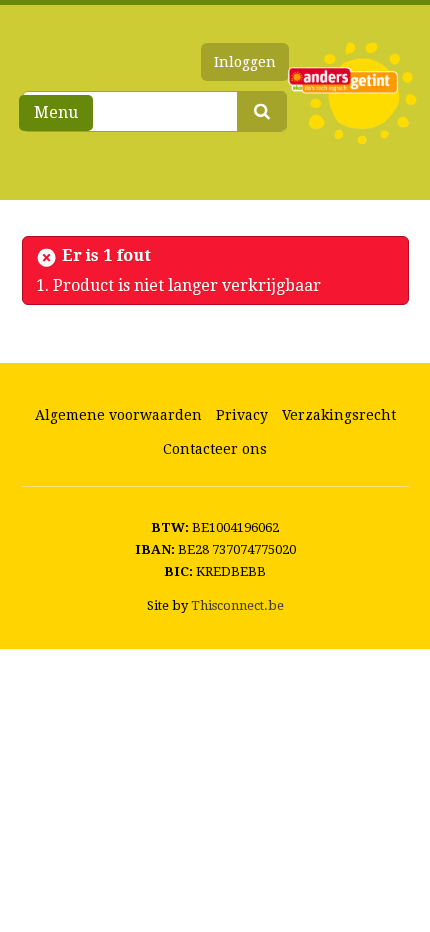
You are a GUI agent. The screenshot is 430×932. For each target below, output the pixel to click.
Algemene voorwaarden (118, 415)
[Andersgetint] (352, 93)
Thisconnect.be (237, 605)
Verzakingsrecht (339, 415)
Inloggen (245, 62)
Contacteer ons (215, 449)
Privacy (242, 415)
